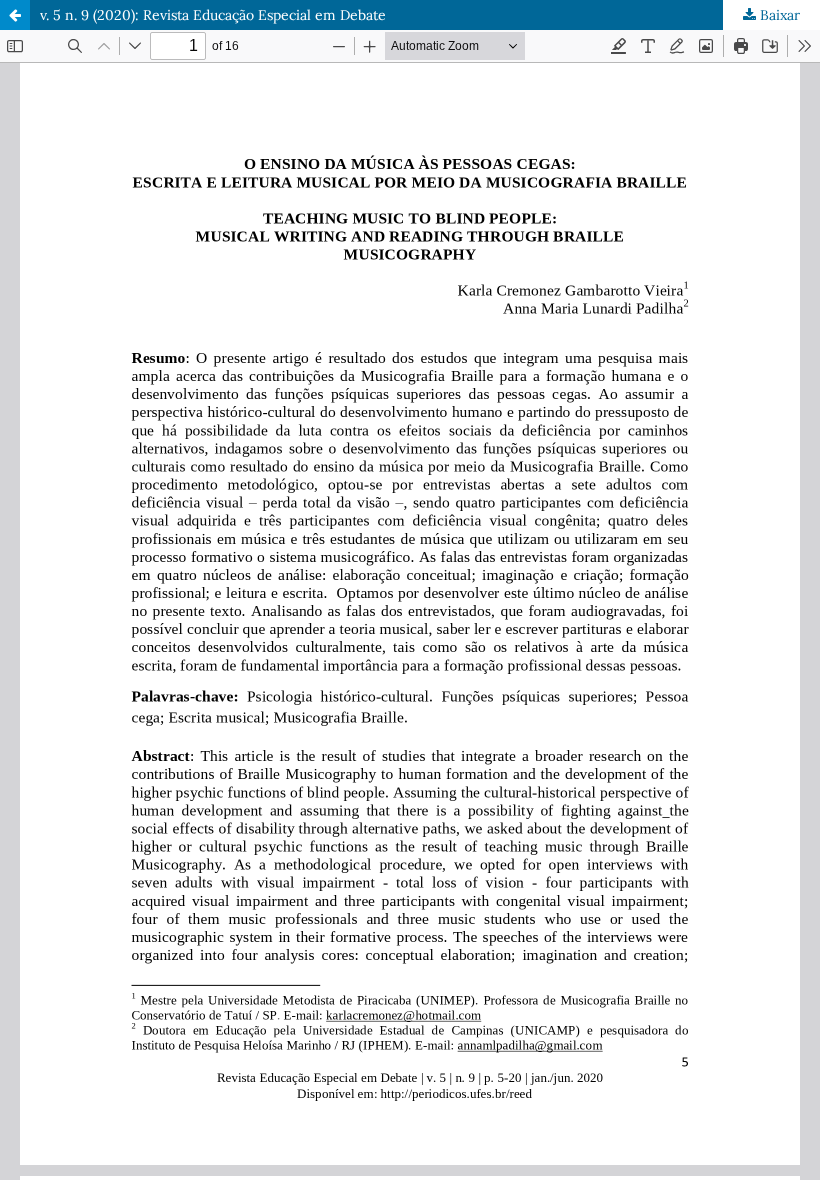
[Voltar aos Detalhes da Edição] (15, 15)
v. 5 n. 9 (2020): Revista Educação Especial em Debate (213, 15)
